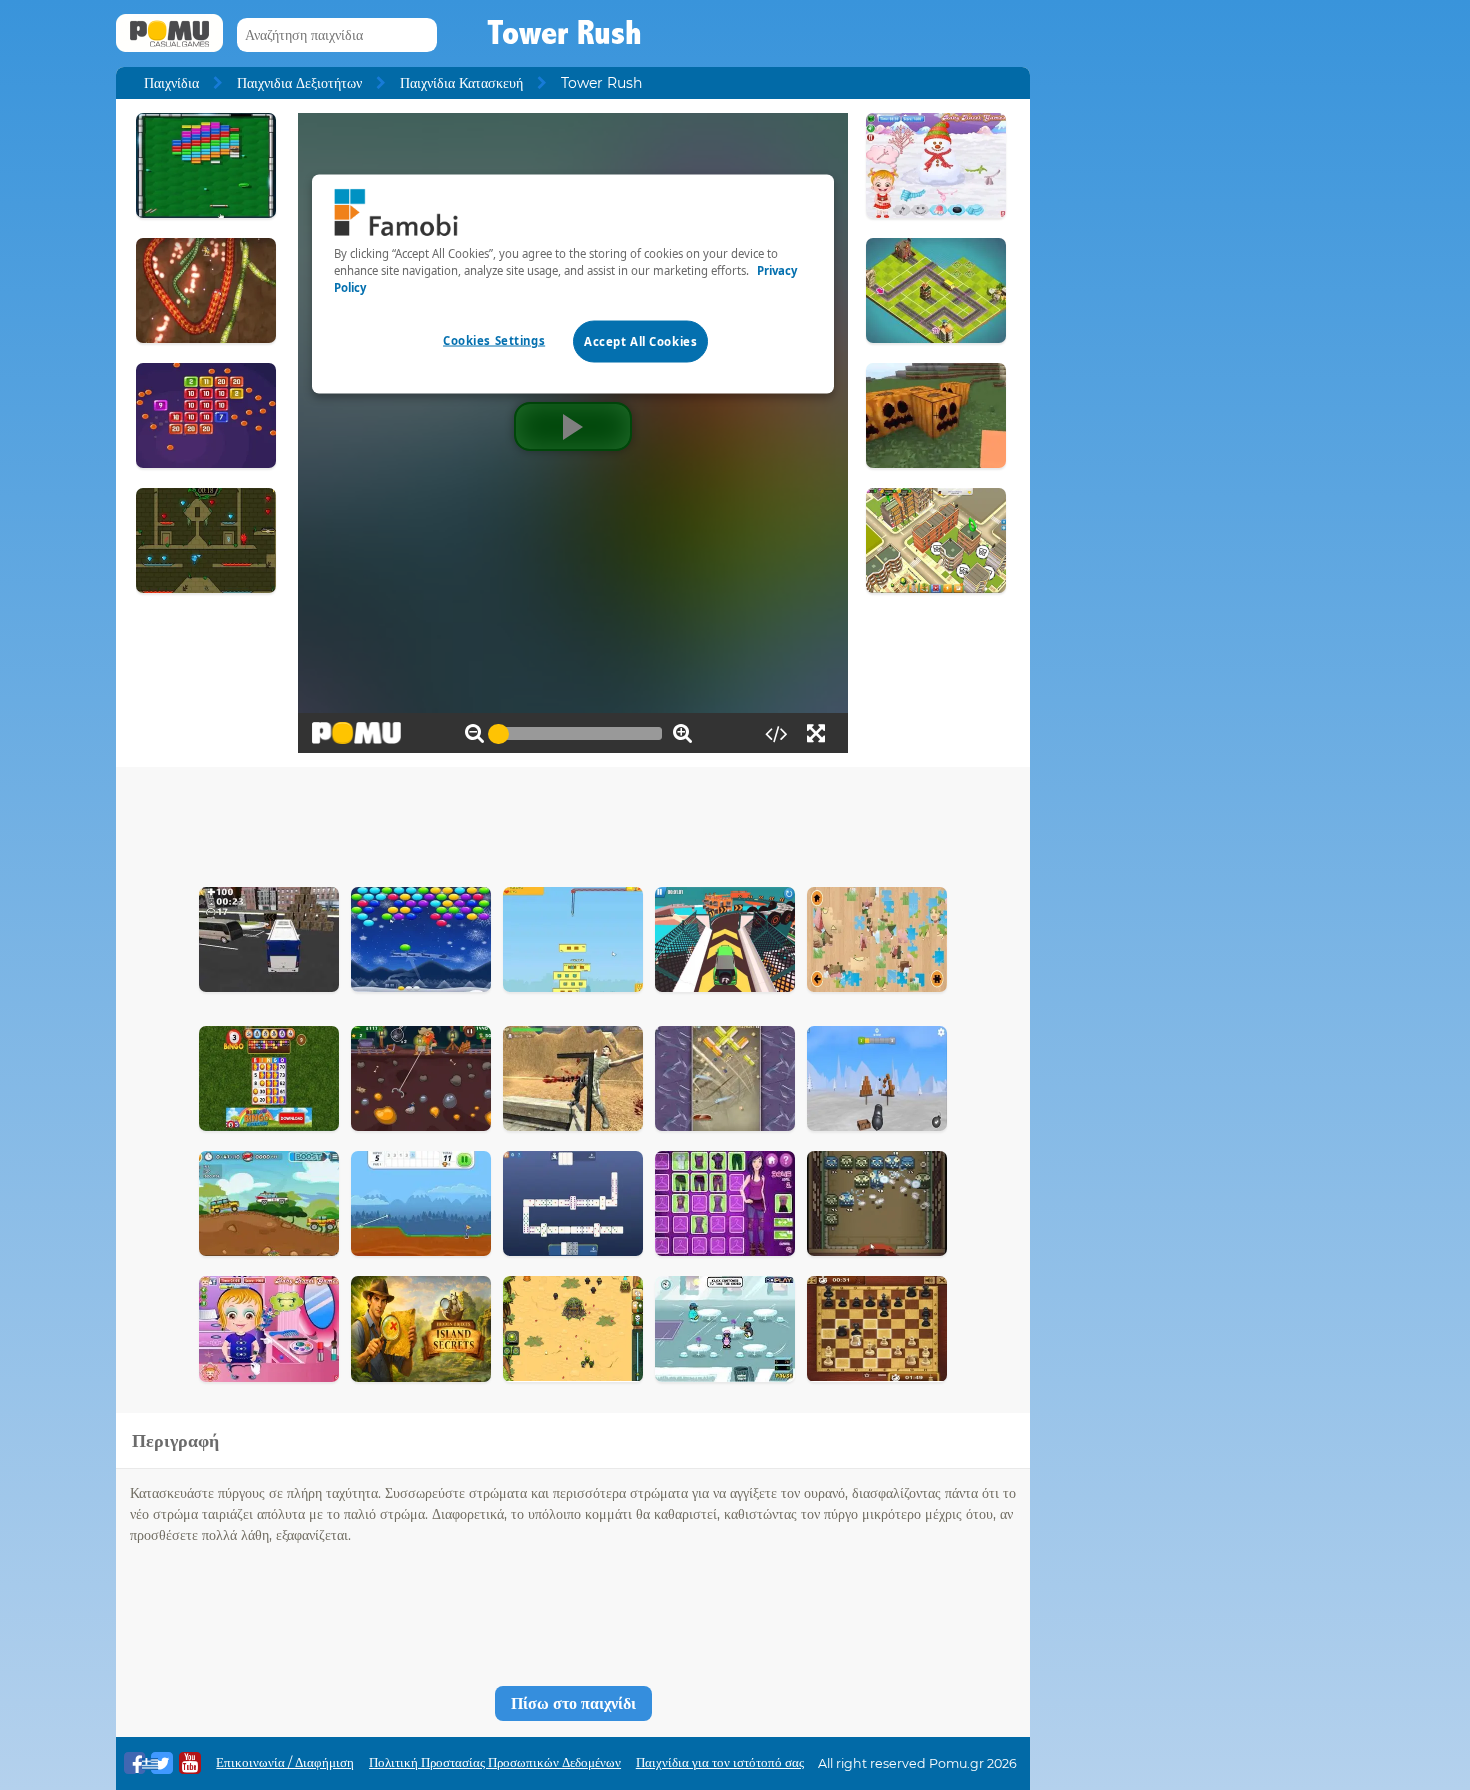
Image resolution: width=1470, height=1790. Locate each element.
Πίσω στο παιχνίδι (573, 1703)
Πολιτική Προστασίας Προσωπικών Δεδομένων (495, 1762)
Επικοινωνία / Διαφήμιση (285, 1762)
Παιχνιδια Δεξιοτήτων (299, 83)
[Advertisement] (573, 822)
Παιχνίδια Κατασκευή (461, 83)
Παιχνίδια (171, 83)
